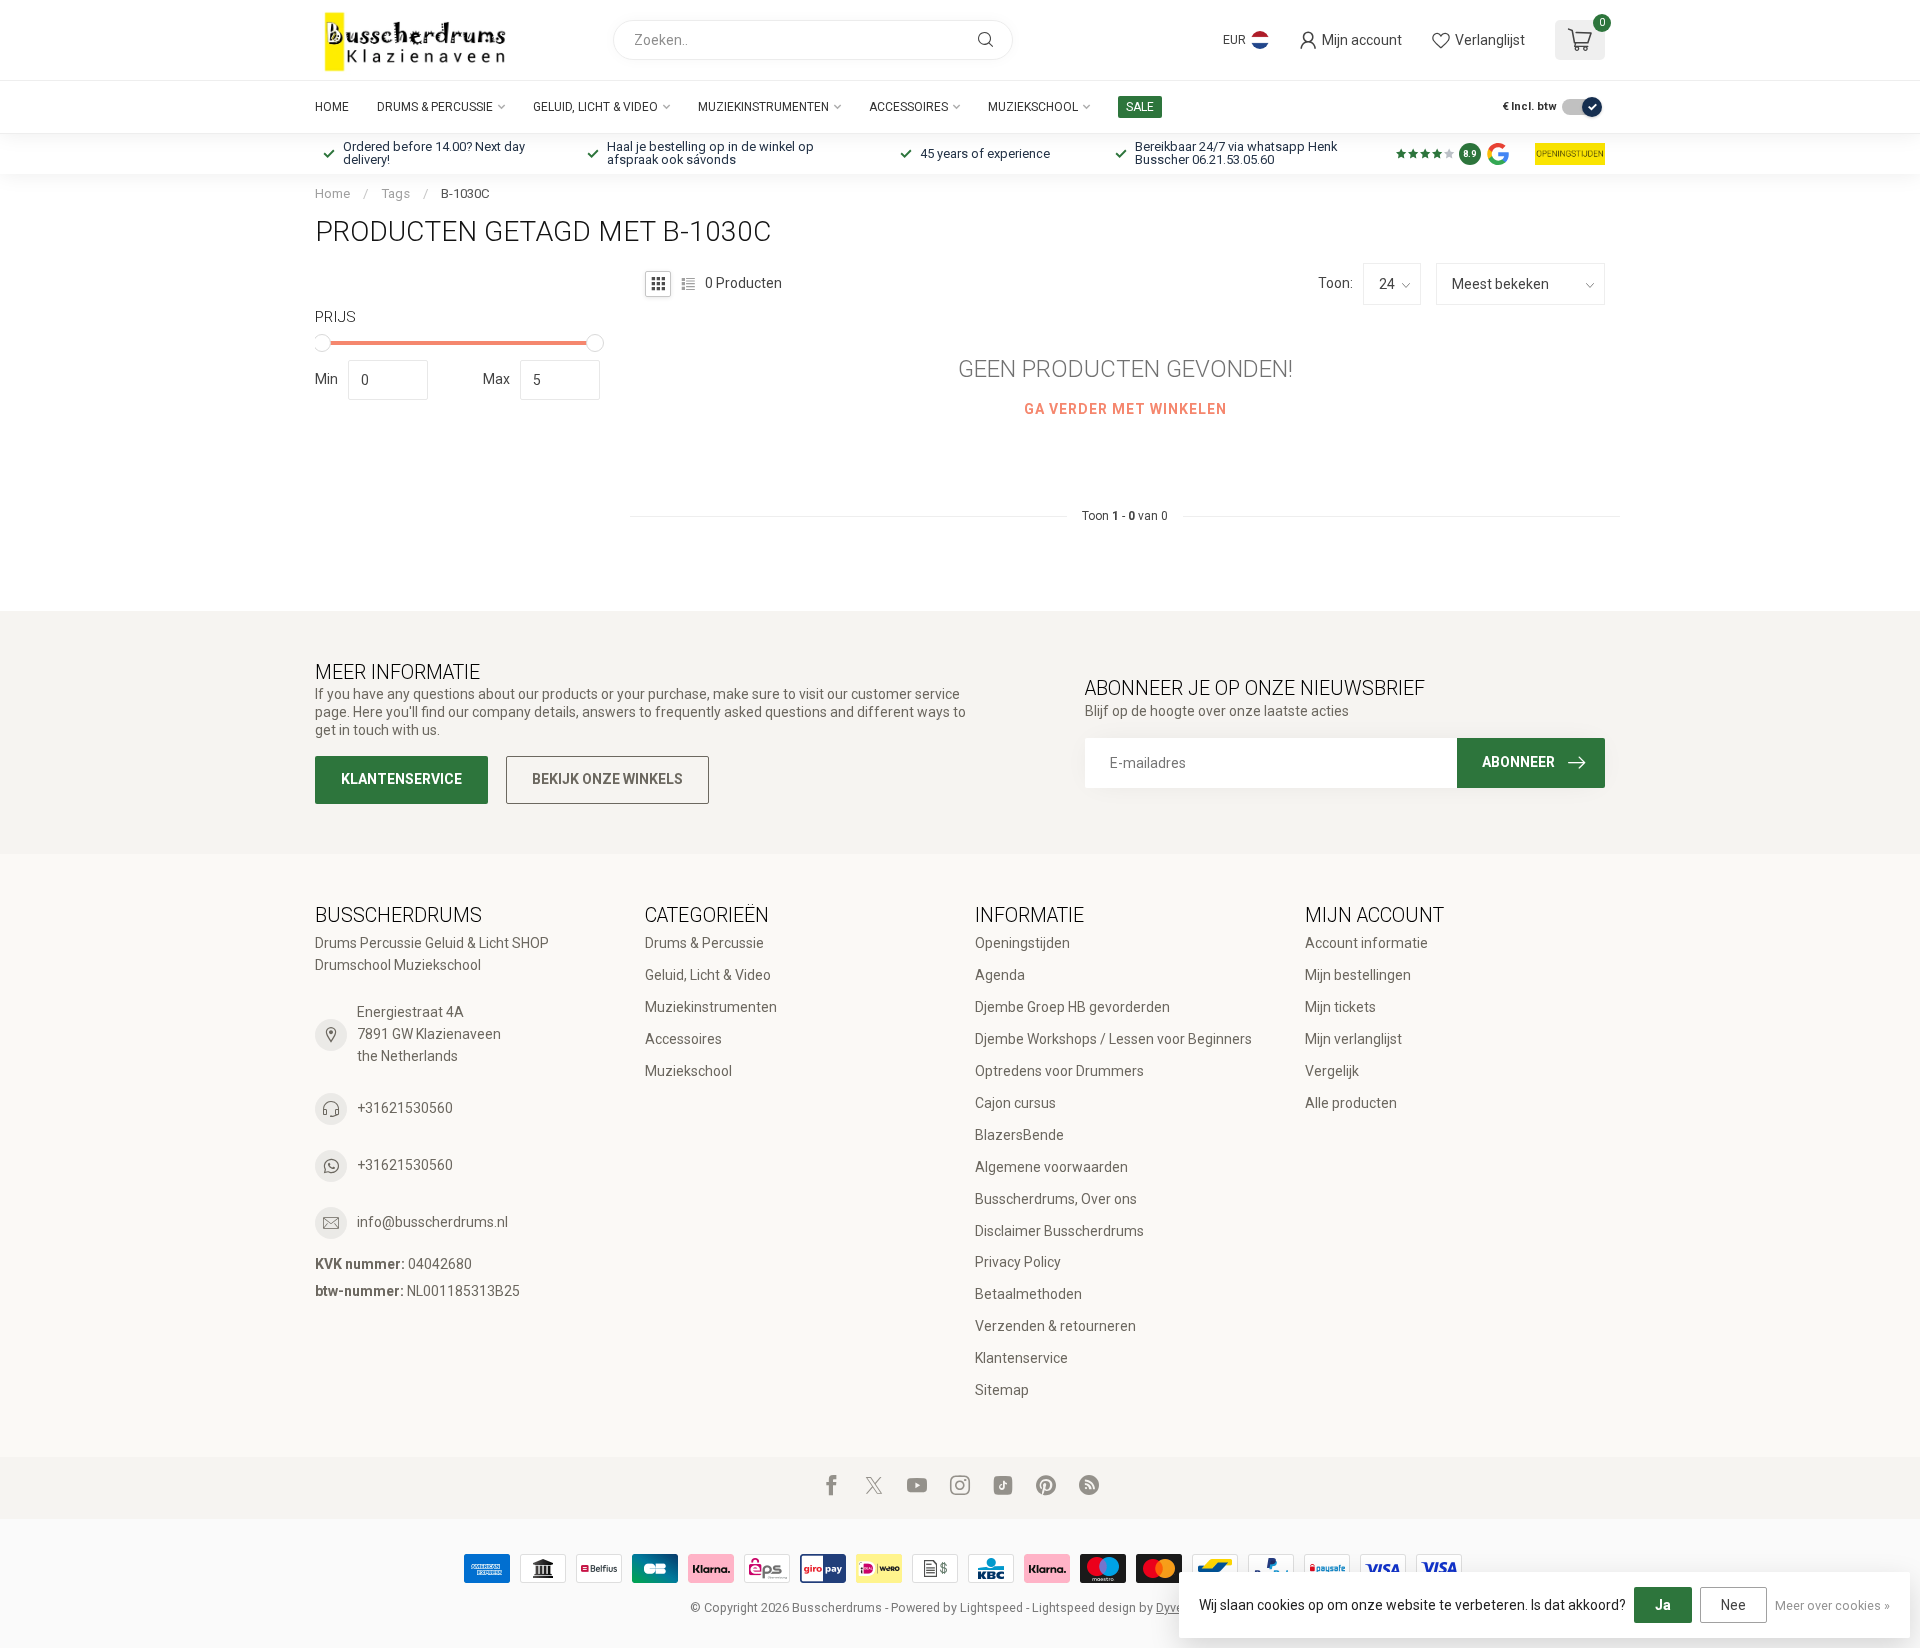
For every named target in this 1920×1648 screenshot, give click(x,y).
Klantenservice (401, 779)
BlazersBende (1019, 1135)
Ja (1663, 1605)
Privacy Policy (1018, 1262)
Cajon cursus (1015, 1103)
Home (332, 107)
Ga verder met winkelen (1125, 409)
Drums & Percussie (435, 107)
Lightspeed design (1084, 1607)
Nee (1733, 1605)
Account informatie (1366, 943)
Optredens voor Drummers (1059, 1071)
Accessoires (908, 107)
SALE (1140, 107)
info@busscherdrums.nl (432, 1222)
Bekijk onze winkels (607, 779)
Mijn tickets (1340, 1007)
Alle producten (1351, 1103)
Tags (395, 193)
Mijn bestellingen (1358, 975)
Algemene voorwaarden (1051, 1167)
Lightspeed (991, 1607)
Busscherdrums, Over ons (1056, 1199)
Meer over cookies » (1832, 1605)
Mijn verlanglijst (1353, 1039)
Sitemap (1002, 1390)
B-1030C (465, 193)
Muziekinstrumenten (763, 107)
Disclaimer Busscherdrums (1059, 1231)
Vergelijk (1332, 1071)
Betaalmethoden (1028, 1294)
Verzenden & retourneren (1055, 1326)
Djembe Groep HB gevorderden (1072, 1007)
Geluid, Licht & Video (595, 107)
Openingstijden (1022, 943)
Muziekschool (1033, 107)
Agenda (1000, 975)
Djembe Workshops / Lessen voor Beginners (1113, 1039)
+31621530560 (405, 1108)
